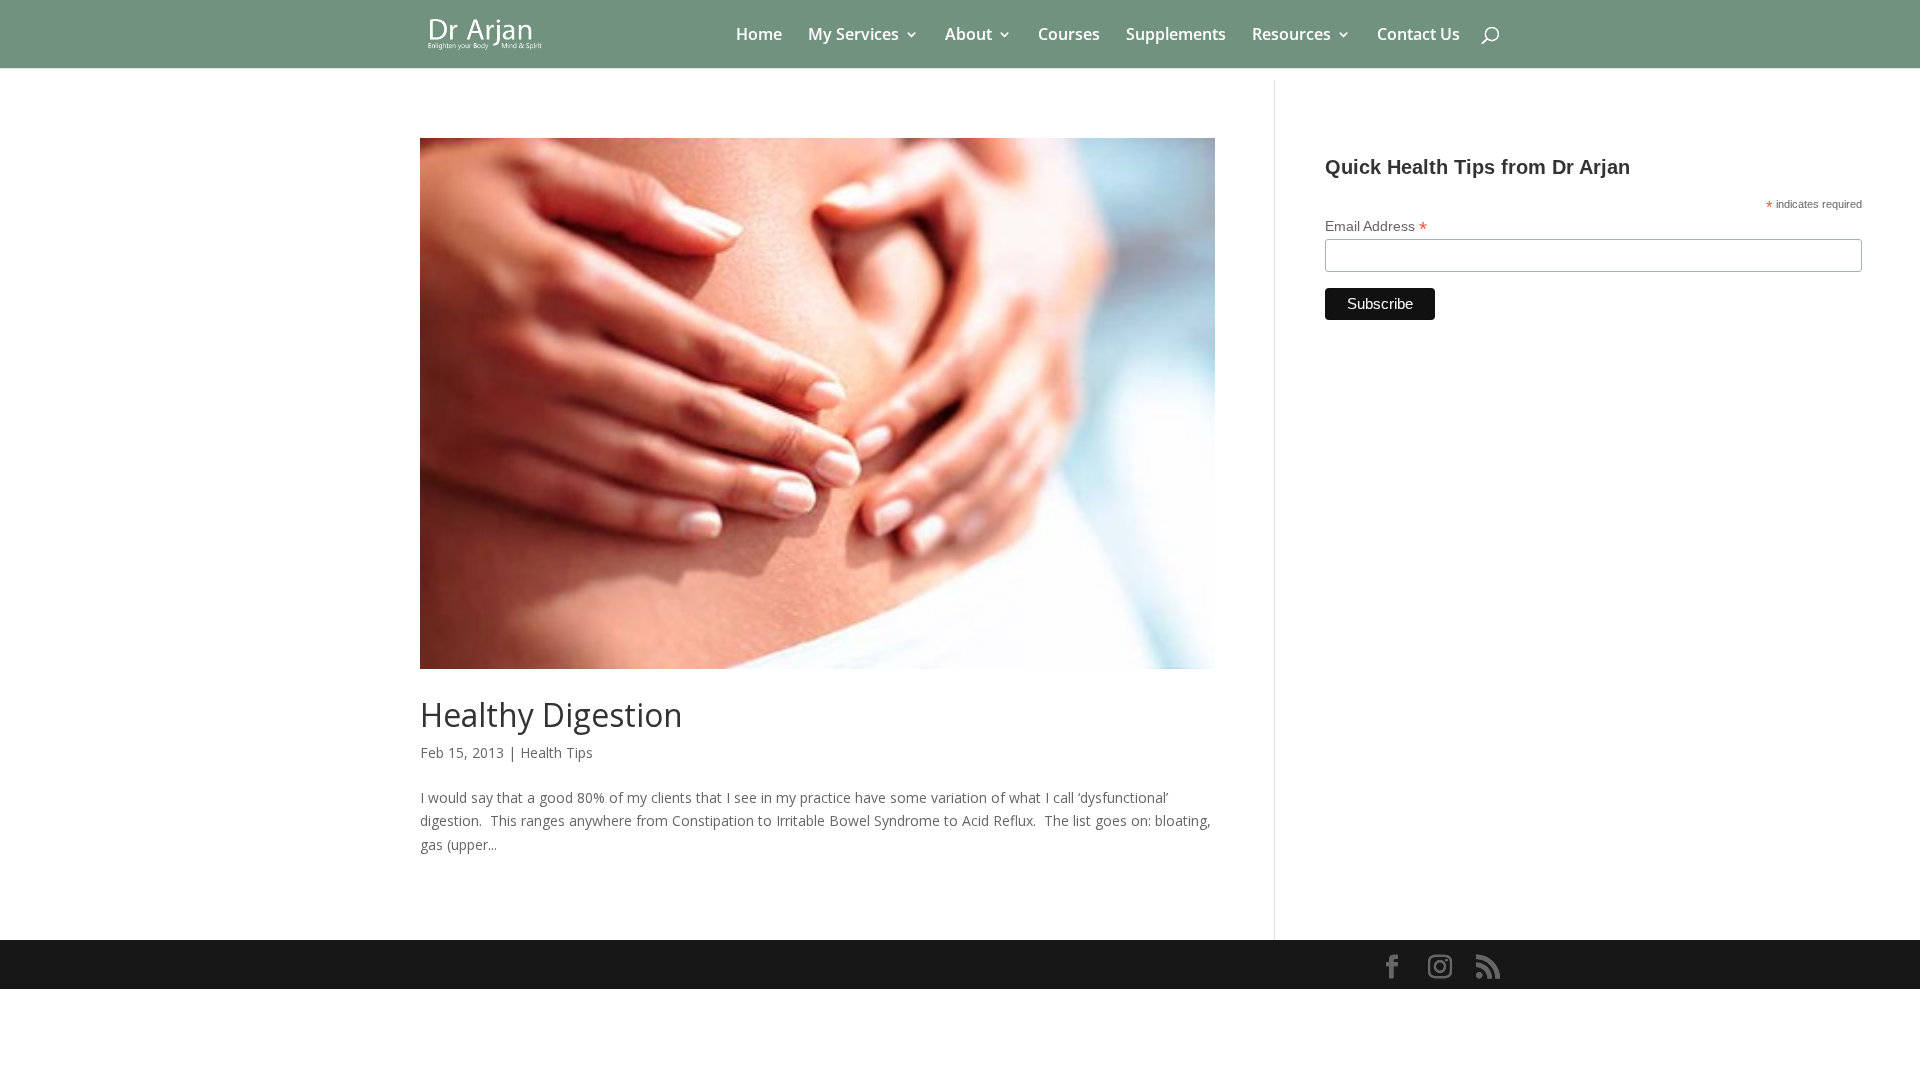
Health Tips (556, 752)
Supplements (1176, 36)
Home (759, 36)
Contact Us (1418, 36)
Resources (1291, 36)
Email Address (1376, 226)
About (968, 36)
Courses (1069, 36)
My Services (853, 36)
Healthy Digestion (551, 714)
